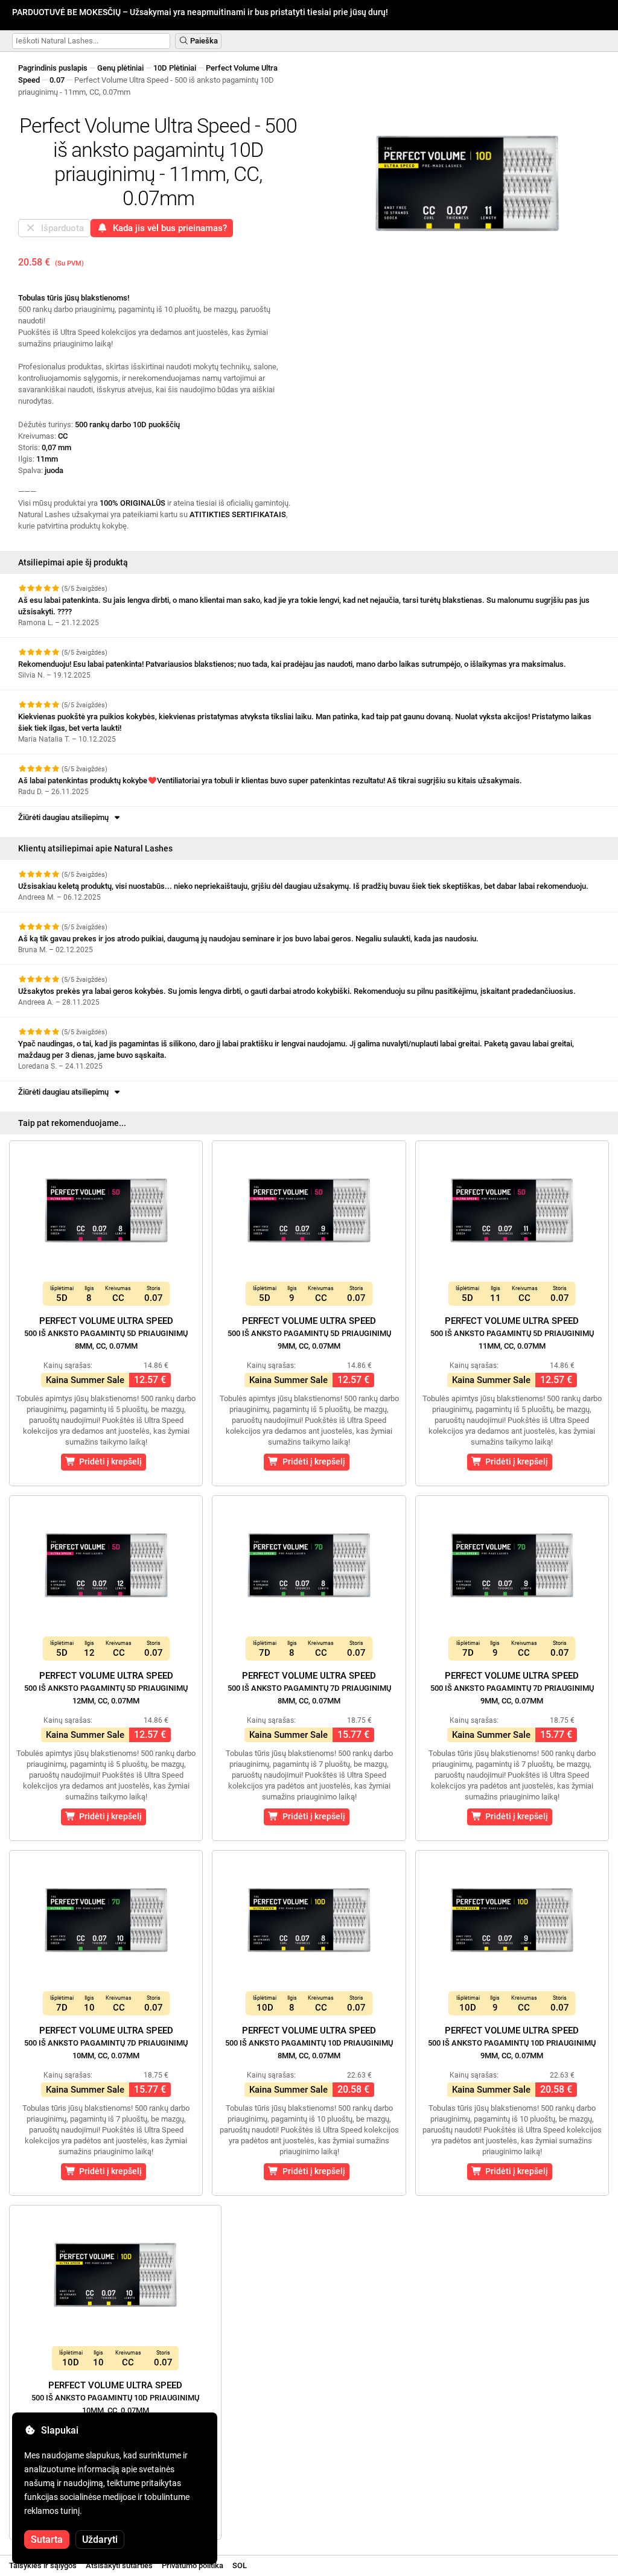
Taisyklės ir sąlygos (43, 2565)
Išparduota (60, 228)
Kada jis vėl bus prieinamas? (167, 228)
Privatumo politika (193, 2565)
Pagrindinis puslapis (53, 68)
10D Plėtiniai (175, 68)
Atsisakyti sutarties (119, 2565)
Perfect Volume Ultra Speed (106, 1333)
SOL (240, 2565)
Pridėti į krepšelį (109, 1461)
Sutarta (47, 2539)
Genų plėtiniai (120, 68)
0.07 (57, 80)
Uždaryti (100, 2539)
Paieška (203, 41)
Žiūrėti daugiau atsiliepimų (65, 817)
